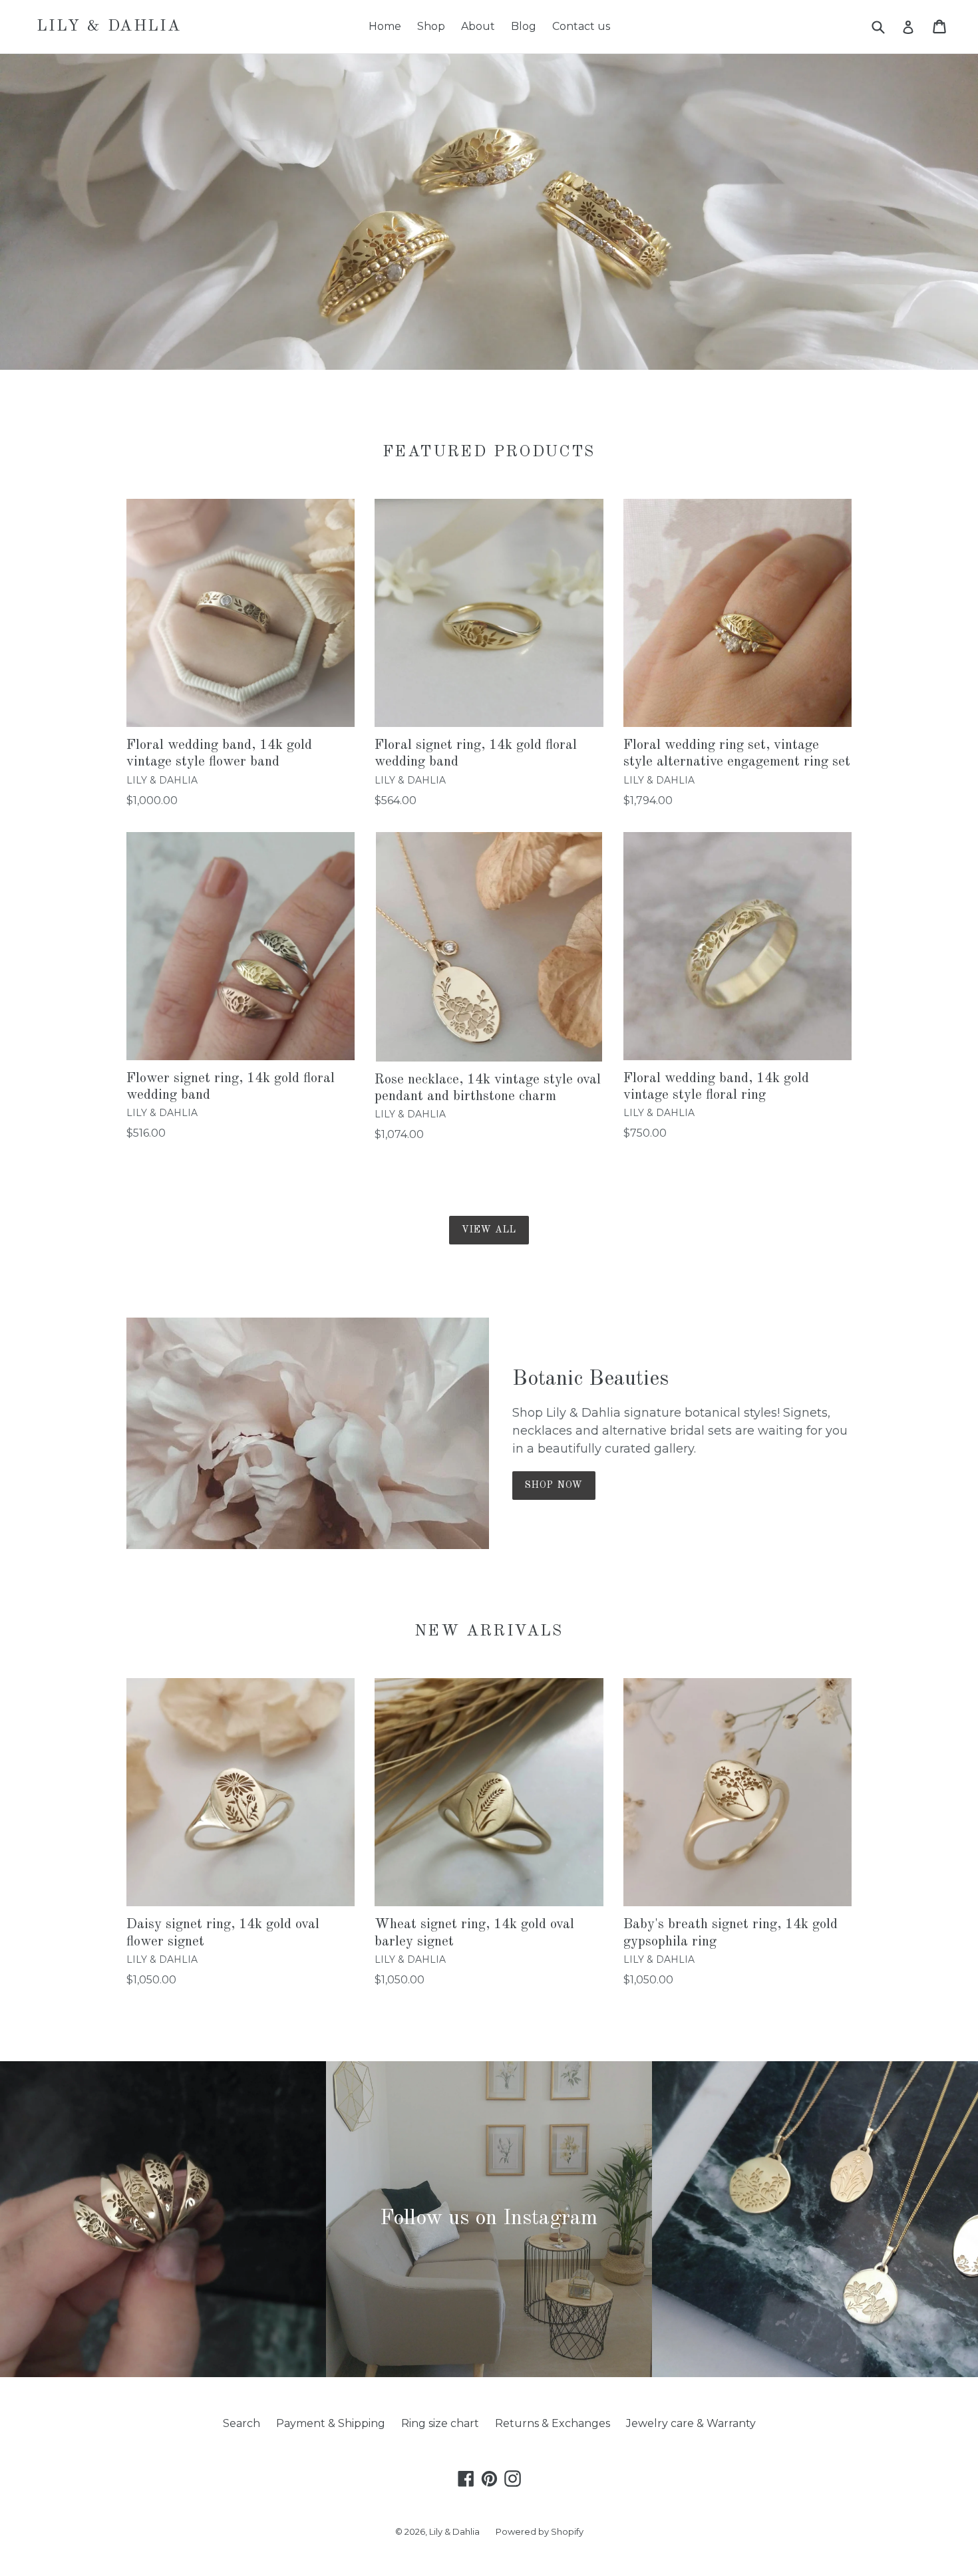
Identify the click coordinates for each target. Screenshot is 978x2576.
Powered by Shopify (540, 2531)
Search (242, 2423)
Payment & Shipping (331, 2423)
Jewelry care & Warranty (691, 2423)
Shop (431, 26)
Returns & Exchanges (553, 2423)
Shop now (554, 1485)
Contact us (581, 26)
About (478, 26)
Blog (524, 26)
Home (385, 26)
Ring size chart (440, 2423)
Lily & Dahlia (109, 27)
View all (489, 1230)
